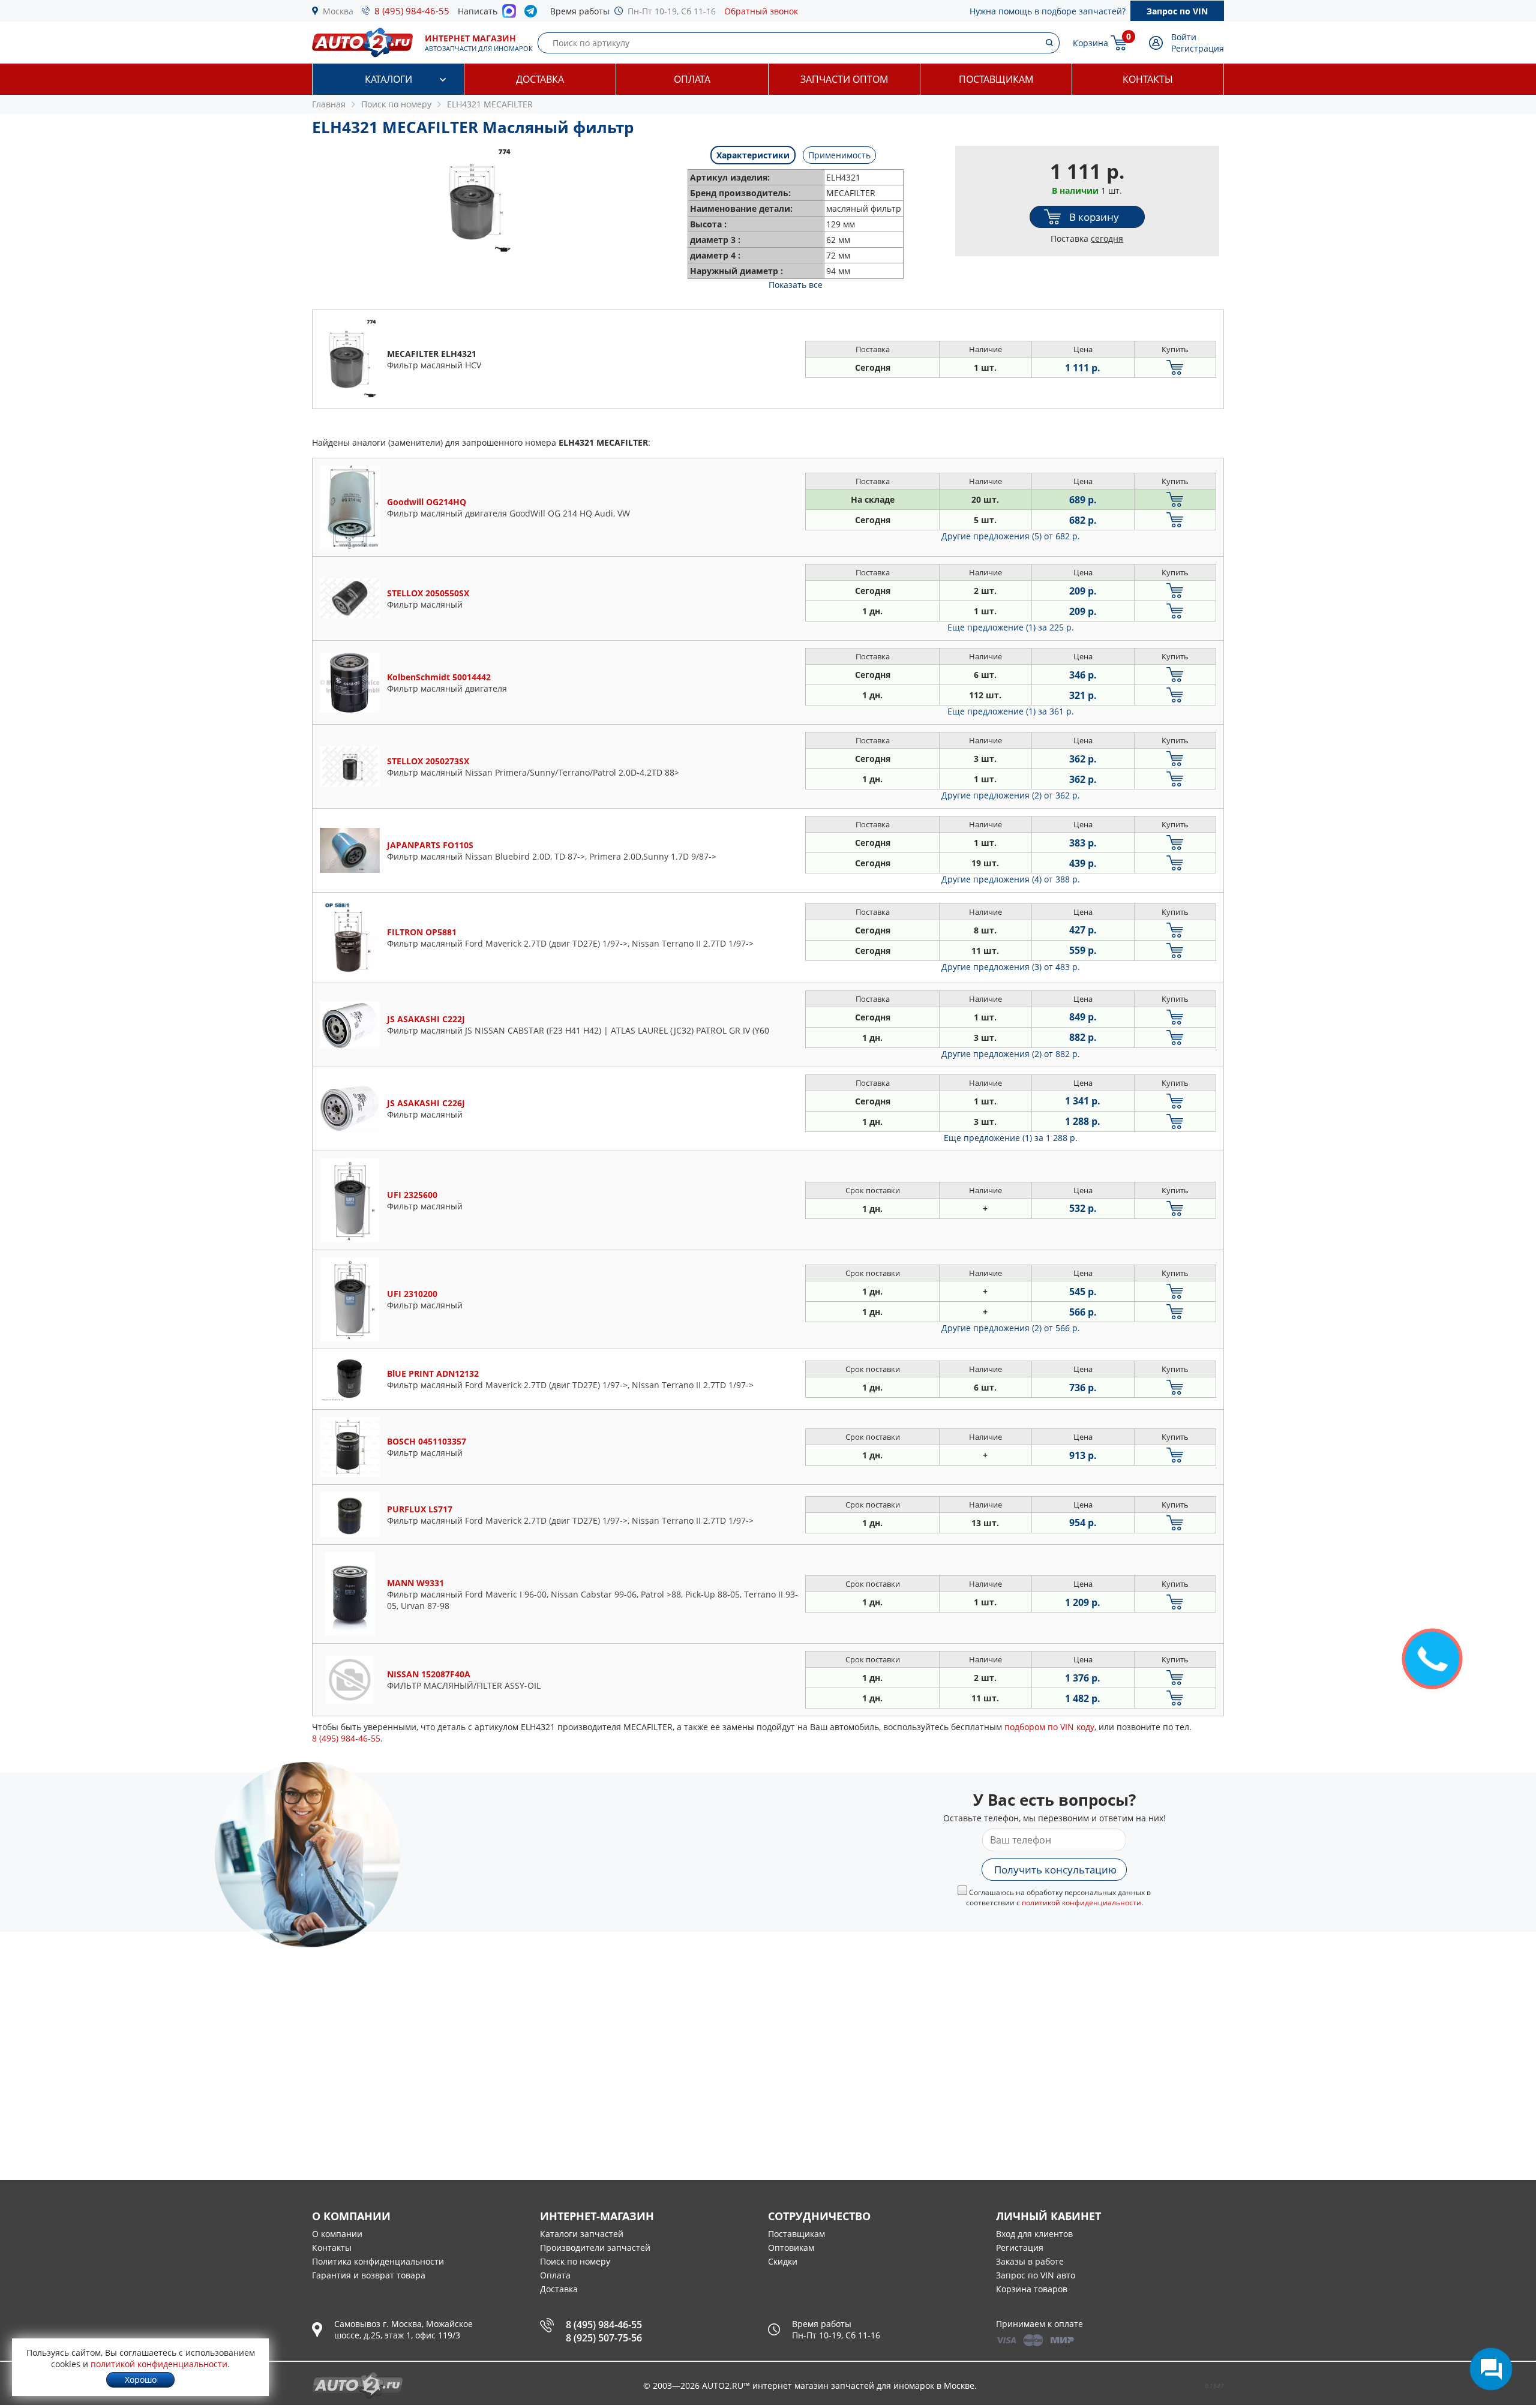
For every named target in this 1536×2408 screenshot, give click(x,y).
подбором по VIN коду (1049, 1727)
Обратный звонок (761, 11)
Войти (1184, 37)
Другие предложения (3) (1011, 967)
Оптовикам (791, 2248)
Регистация (1020, 2248)
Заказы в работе (1030, 2261)
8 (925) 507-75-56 (604, 2338)
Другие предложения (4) (1011, 879)
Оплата (692, 79)
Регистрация (1198, 48)
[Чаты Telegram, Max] (1491, 2369)
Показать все (796, 285)
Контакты (1148, 79)
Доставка (540, 79)
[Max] (509, 14)
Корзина (1090, 43)
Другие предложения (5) (1011, 536)
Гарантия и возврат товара (369, 2275)
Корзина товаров (1032, 2289)
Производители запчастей (595, 2248)
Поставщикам (996, 79)
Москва (338, 11)
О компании (337, 2234)
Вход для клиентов (1034, 2234)
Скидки (783, 2261)
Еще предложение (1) (1011, 627)
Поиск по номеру (575, 2261)
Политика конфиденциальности (378, 2261)
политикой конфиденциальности (1081, 1903)
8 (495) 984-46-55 (412, 11)
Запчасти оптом (844, 79)
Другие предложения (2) (1011, 795)
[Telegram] (533, 14)
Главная (329, 104)
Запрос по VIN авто (1036, 2275)
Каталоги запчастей (582, 2234)
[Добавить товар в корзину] (1175, 367)
